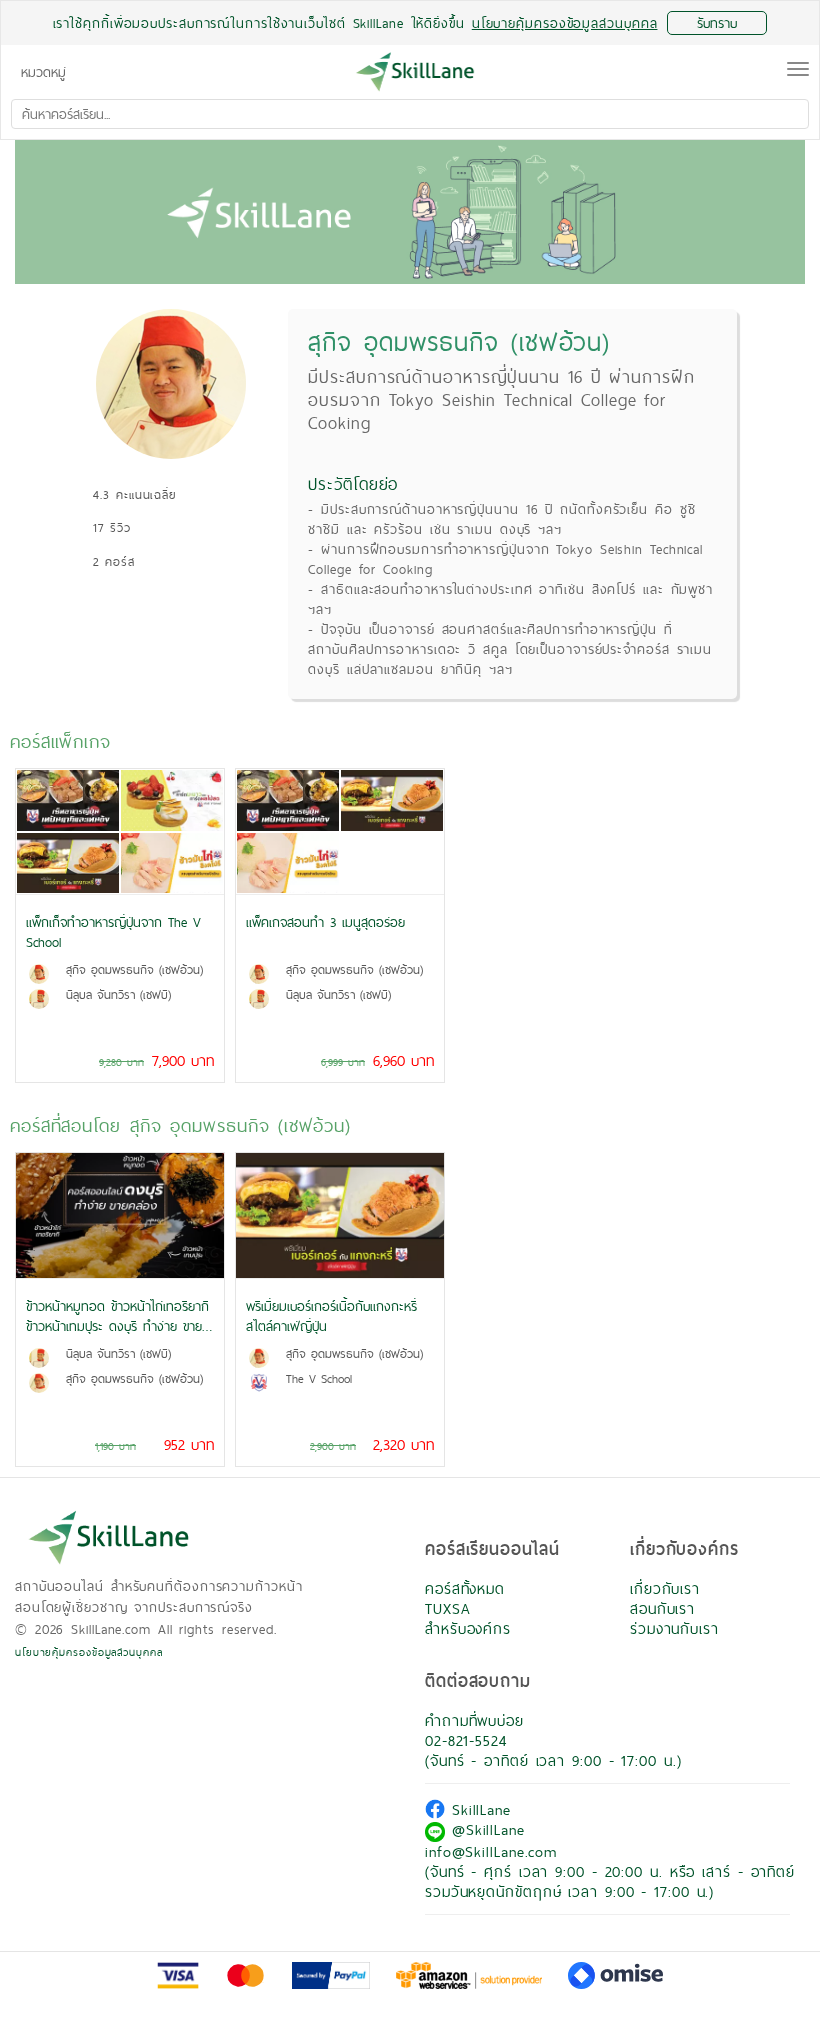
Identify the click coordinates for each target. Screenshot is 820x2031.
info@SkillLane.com (491, 1851)
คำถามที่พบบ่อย (474, 1720)
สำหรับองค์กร (468, 1628)
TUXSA (448, 1608)
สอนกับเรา (662, 1608)
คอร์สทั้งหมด (465, 1588)
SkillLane (478, 1809)
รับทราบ (717, 23)
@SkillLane (485, 1829)
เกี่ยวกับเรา (665, 1588)
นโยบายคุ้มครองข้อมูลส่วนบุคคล (89, 1652)
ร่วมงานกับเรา (674, 1628)
